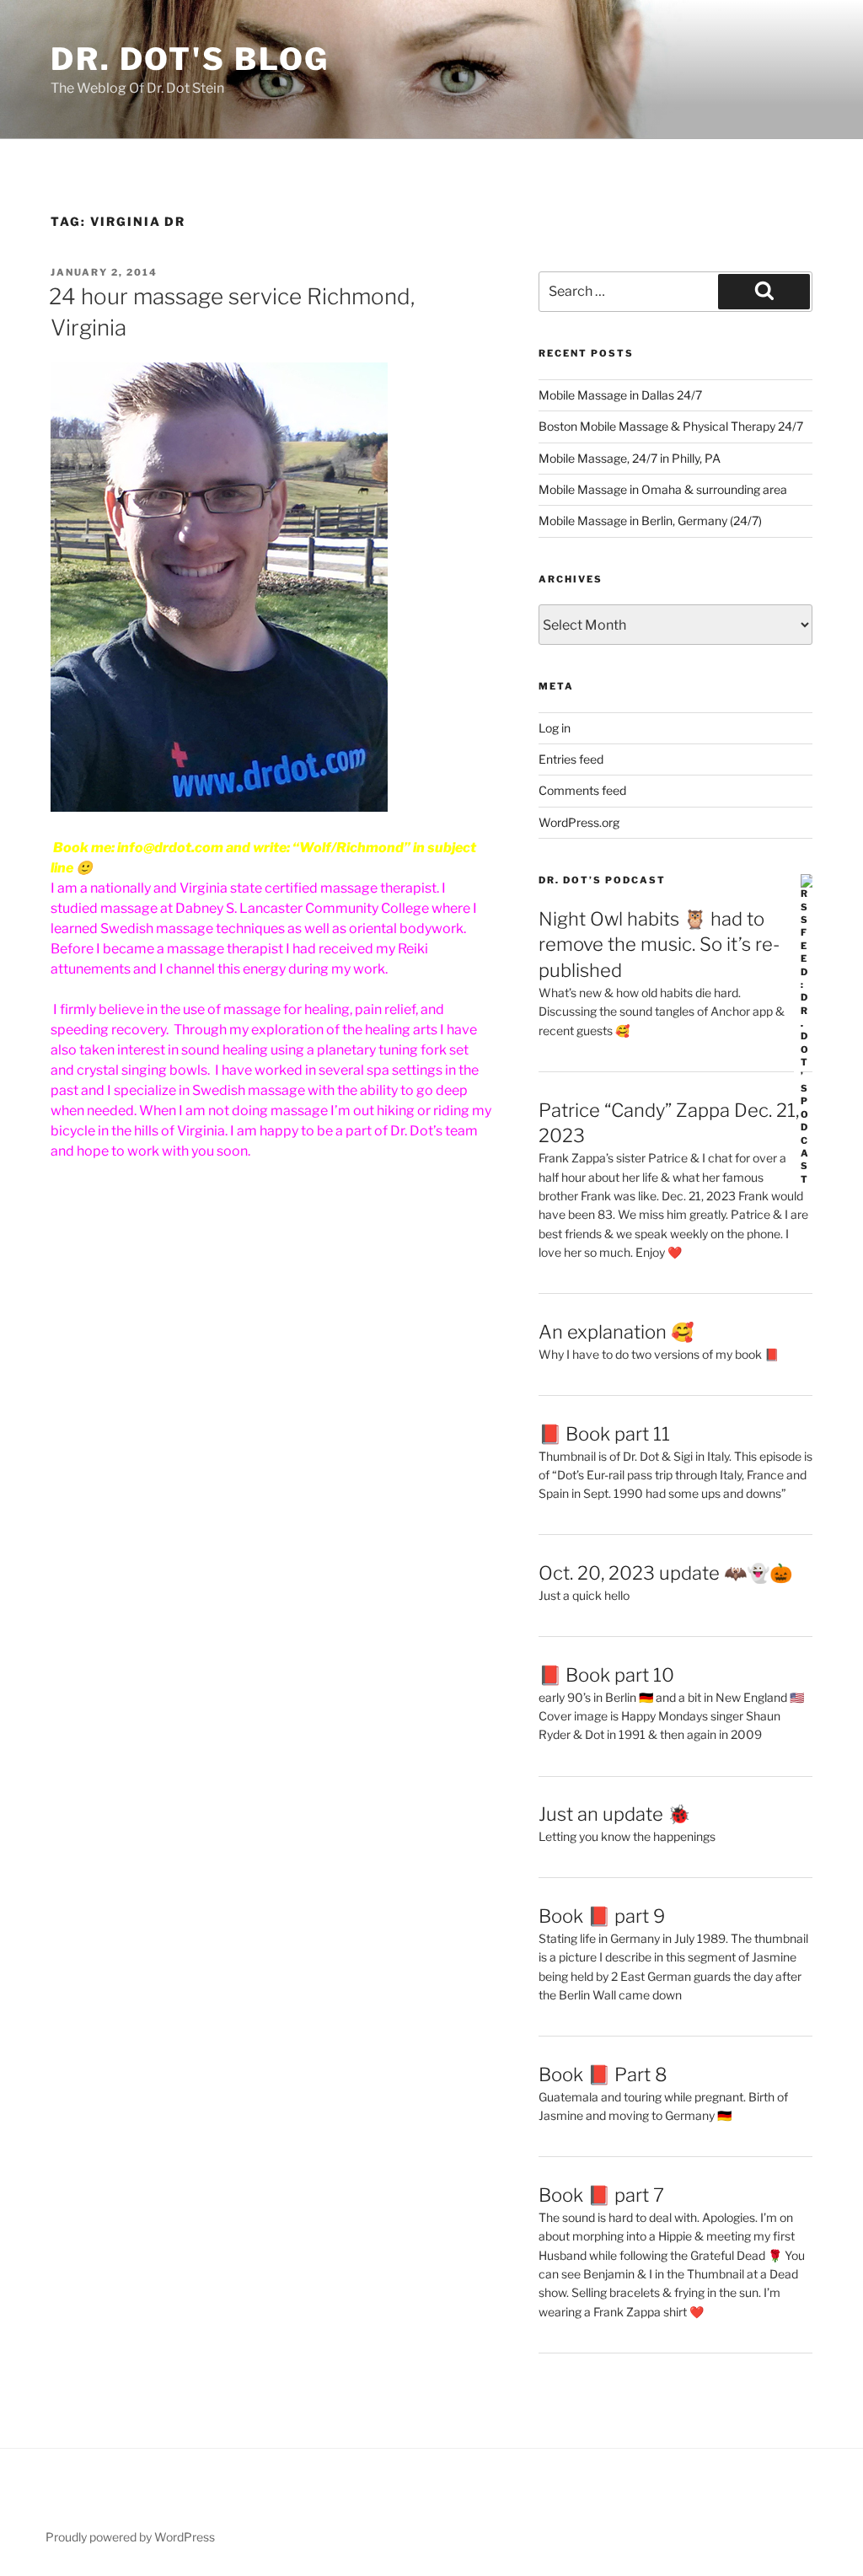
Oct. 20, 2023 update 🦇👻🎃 (665, 1573)
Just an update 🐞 (614, 1814)
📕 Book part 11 (604, 1434)
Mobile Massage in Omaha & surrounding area (663, 489)
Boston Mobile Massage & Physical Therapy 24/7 (671, 426)
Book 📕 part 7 (601, 2195)
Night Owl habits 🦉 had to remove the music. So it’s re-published (659, 945)
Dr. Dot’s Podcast (602, 880)
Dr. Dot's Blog (190, 59)
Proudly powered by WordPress (130, 2537)
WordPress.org (579, 822)
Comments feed (582, 790)
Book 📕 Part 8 (603, 2074)
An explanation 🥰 (616, 1332)
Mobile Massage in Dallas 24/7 (620, 395)
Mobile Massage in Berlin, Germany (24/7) (650, 521)
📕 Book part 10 (606, 1675)
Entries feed (571, 759)
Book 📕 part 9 (602, 1916)
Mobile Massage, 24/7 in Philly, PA (630, 458)
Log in (555, 728)
